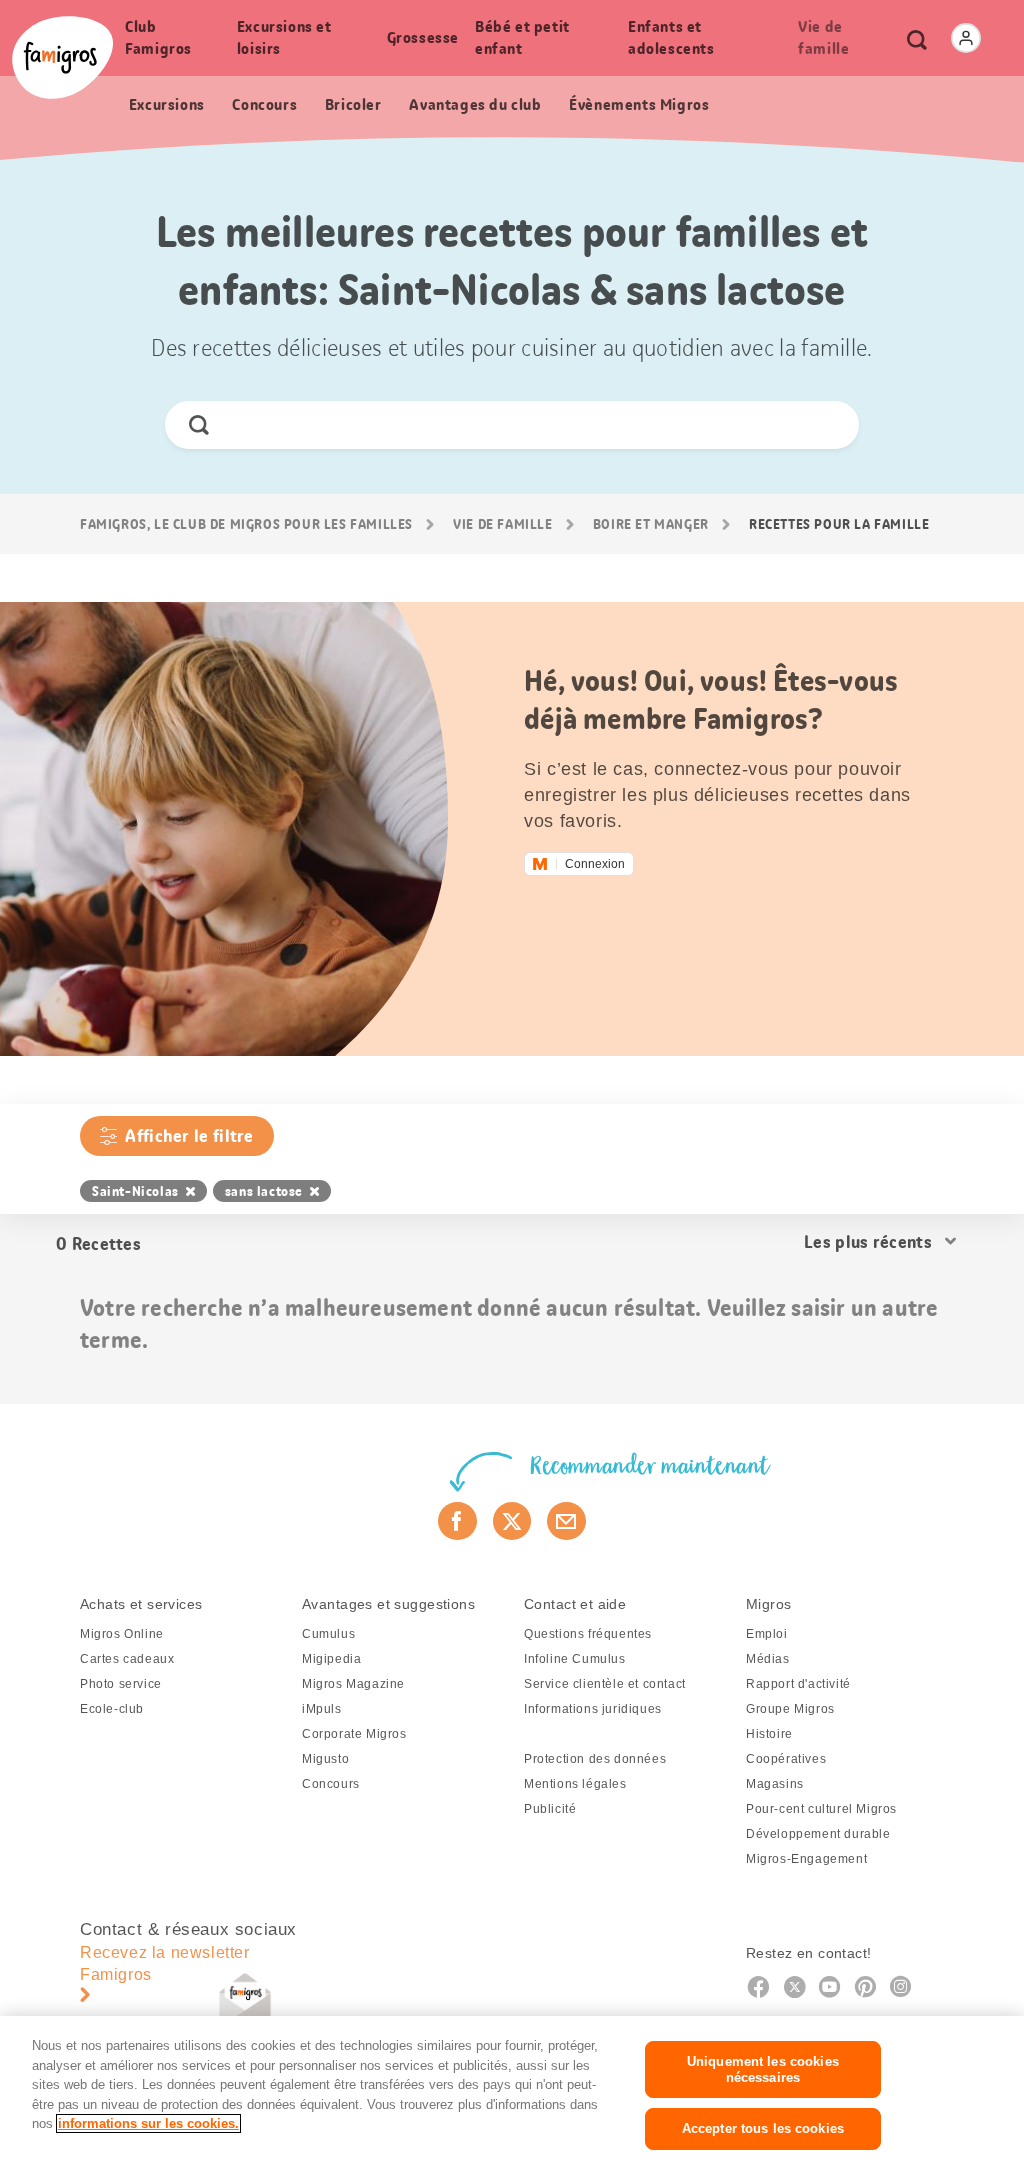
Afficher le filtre (189, 1136)
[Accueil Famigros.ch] (62, 57)
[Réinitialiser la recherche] (826, 425)
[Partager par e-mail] (566, 1521)
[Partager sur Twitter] (512, 1521)
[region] (512, 2093)
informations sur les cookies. (148, 2123)
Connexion (595, 864)
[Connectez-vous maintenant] (966, 38)
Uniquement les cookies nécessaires (763, 2069)
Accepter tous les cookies (763, 2128)
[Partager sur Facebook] (457, 1521)
